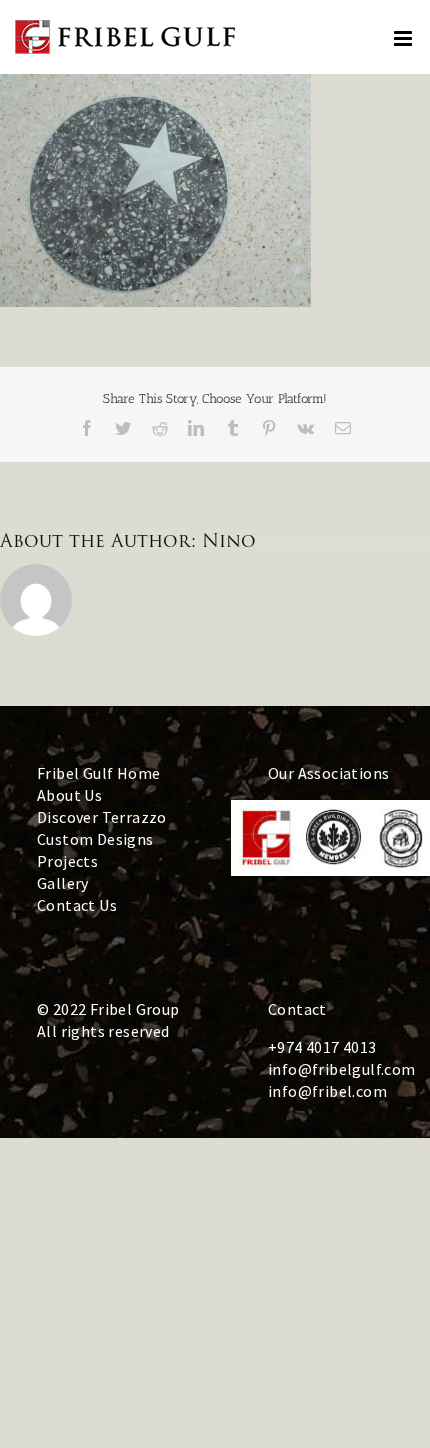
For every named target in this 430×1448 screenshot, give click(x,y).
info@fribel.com (327, 1091)
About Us (69, 795)
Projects (67, 861)
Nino (229, 540)
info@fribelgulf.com (342, 1069)
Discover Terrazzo (102, 817)
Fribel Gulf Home (98, 773)
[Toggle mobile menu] (404, 38)
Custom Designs (95, 839)
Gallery (63, 883)
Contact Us (77, 905)
